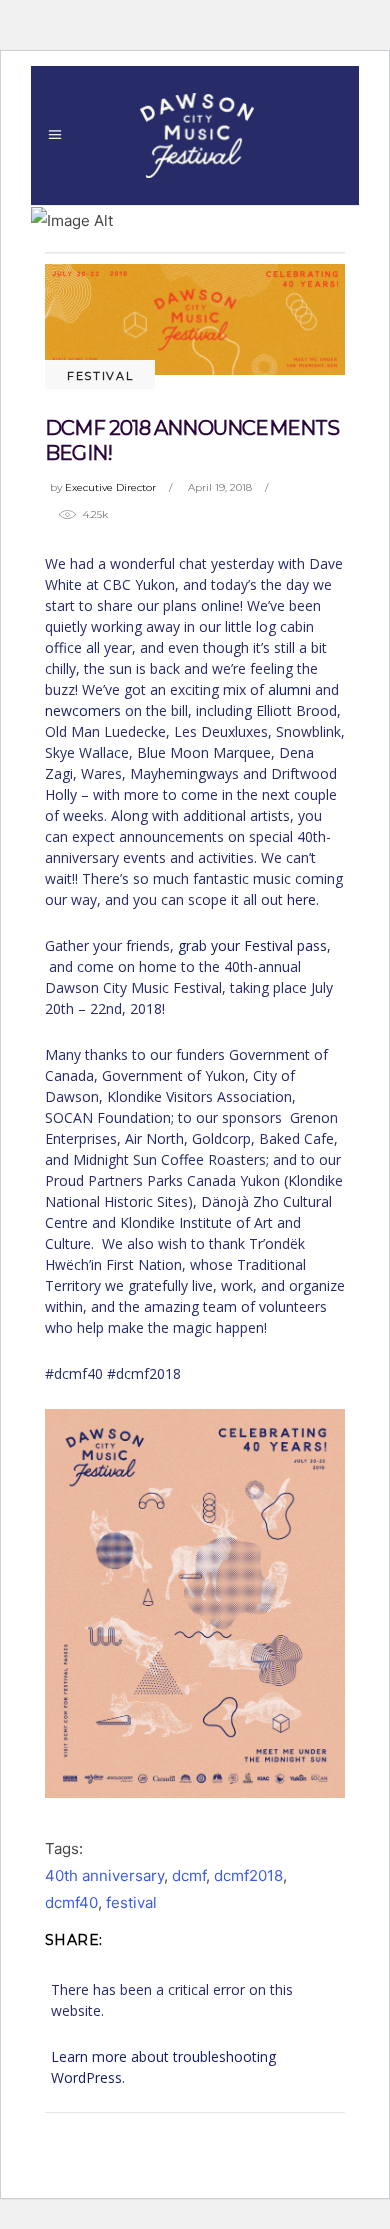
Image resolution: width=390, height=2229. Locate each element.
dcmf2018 (248, 1875)
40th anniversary (104, 1875)
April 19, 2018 (220, 487)
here (301, 899)
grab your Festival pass (252, 945)
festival (131, 1902)
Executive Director (110, 487)
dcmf (189, 1875)
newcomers (83, 710)
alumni (289, 689)
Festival (100, 376)
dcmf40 (71, 1902)
